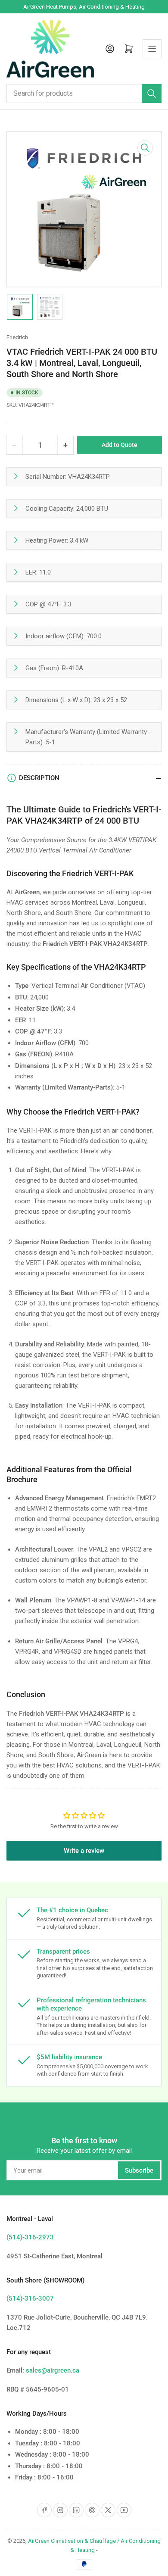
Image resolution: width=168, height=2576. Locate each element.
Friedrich (17, 337)
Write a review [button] (84, 1851)
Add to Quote (120, 445)
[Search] (152, 94)
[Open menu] (152, 49)
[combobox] (84, 94)
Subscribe (139, 2170)
